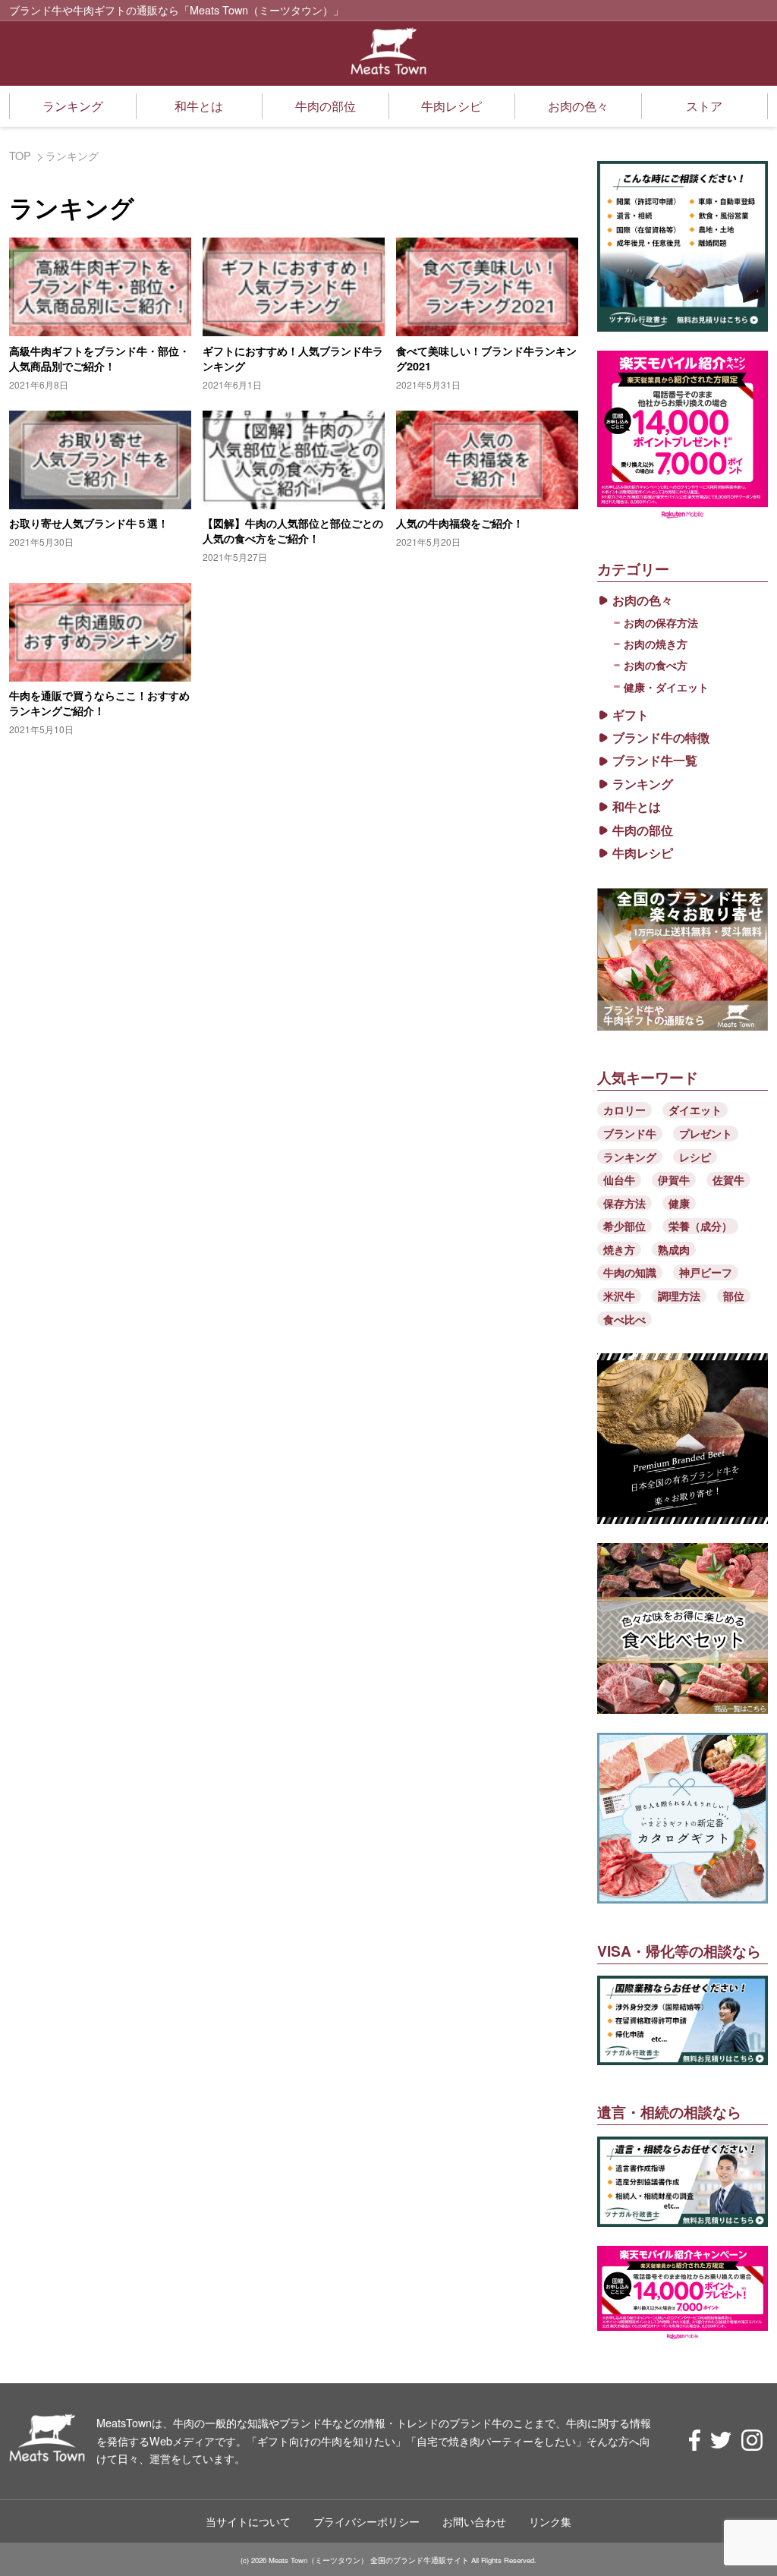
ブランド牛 (630, 1133)
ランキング (73, 106)
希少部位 (624, 1226)
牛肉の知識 (630, 1272)
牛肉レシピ (451, 106)
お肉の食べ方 (656, 665)
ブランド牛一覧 (655, 761)
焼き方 (619, 1249)
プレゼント (706, 1133)
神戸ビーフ (706, 1272)
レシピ (695, 1157)
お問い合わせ (474, 2521)
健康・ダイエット (666, 687)
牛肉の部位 (326, 106)
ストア (704, 106)
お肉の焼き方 (656, 644)
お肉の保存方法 (661, 622)
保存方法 (624, 1203)
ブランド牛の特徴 (661, 738)
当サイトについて (248, 2521)
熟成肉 (674, 1249)
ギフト (631, 715)
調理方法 (679, 1296)
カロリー (624, 1110)
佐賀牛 (728, 1179)
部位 (734, 1296)
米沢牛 (619, 1296)
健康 (679, 1203)
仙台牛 (619, 1179)
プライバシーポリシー (366, 2521)
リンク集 (550, 2521)
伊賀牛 (674, 1179)
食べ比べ (624, 1319)
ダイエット (695, 1110)
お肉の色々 (578, 106)
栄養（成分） (700, 1226)
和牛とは (199, 106)
